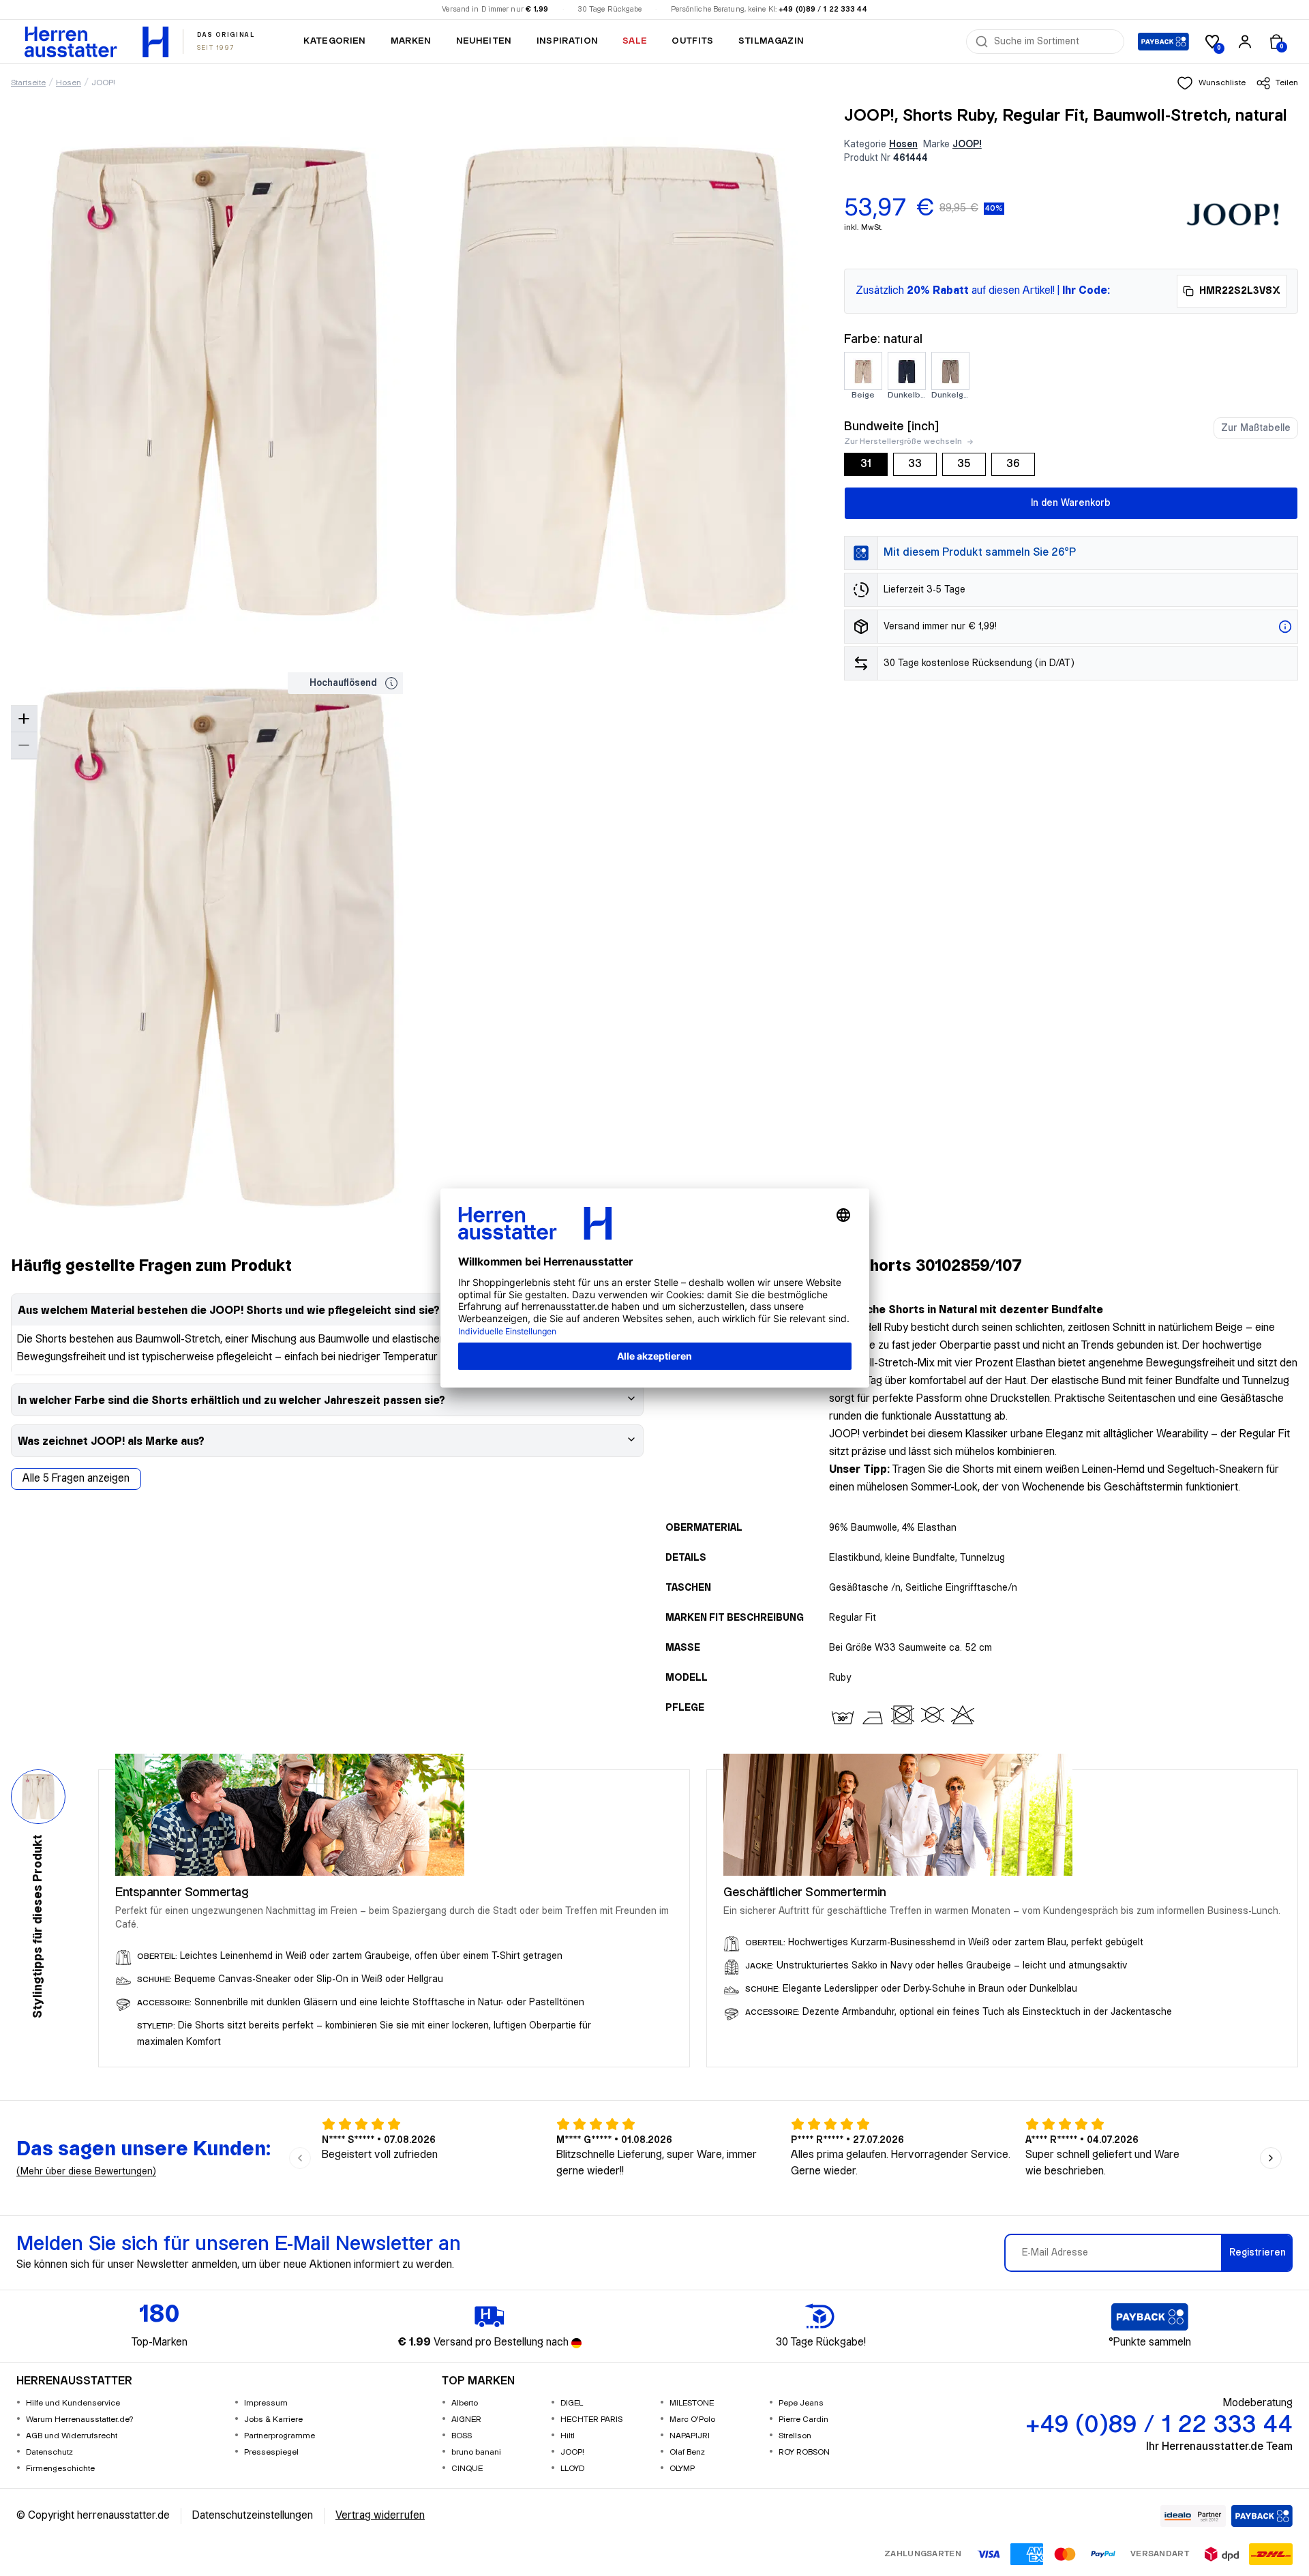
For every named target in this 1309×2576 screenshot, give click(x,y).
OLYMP (682, 2469)
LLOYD (572, 2469)
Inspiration (568, 41)
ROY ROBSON (804, 2452)
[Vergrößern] (24, 719)
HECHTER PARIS (591, 2420)
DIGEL (572, 2403)
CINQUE (467, 2469)
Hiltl (568, 2436)
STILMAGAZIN (771, 41)
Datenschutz (49, 2452)
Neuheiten (484, 41)
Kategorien (334, 41)
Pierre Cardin (803, 2420)
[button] (1211, 83)
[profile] (1245, 42)
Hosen (69, 83)
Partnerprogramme (280, 2436)
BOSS (462, 2436)
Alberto (465, 2403)
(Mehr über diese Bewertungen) (86, 2172)
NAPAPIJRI (690, 2436)
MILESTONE (692, 2403)
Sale (635, 41)
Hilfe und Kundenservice (73, 2403)
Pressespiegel (271, 2452)
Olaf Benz (687, 2452)
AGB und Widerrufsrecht (72, 2436)
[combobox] (1055, 42)
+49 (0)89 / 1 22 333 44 (823, 10)
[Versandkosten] (1285, 627)
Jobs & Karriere (273, 2420)
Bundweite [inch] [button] (891, 426)
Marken (411, 41)
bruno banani (476, 2452)
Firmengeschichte (60, 2469)
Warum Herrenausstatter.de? (80, 2420)
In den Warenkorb (1071, 503)
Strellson (795, 2436)
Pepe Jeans (801, 2403)
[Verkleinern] (24, 746)
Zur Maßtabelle (1256, 428)
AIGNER (466, 2420)
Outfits (692, 41)
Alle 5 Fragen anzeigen (76, 1479)
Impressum (266, 2403)
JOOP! (103, 83)
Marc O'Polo (692, 2420)
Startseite (28, 83)
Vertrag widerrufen (380, 2516)
